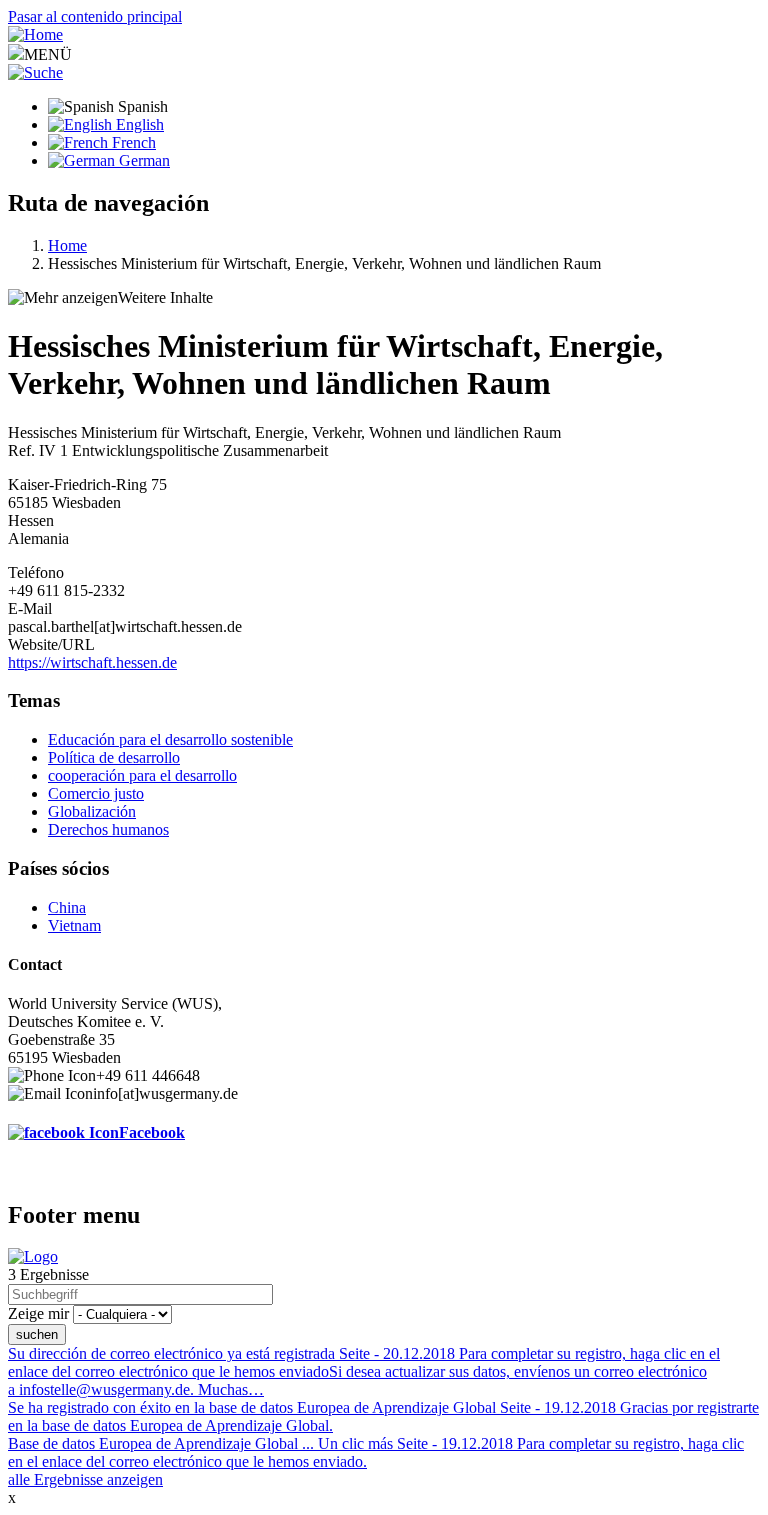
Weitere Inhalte (165, 297)
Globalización (92, 811)
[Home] (35, 34)
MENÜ (48, 54)
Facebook (152, 1132)
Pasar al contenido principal (95, 16)
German (142, 160)
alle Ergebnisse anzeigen (85, 1479)
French (132, 142)
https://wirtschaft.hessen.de (92, 662)
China (67, 907)
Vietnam (74, 925)
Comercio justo (96, 793)
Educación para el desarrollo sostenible (170, 739)
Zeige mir (38, 1313)
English (138, 124)
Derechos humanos (108, 829)
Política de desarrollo (114, 757)
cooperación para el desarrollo (142, 775)
